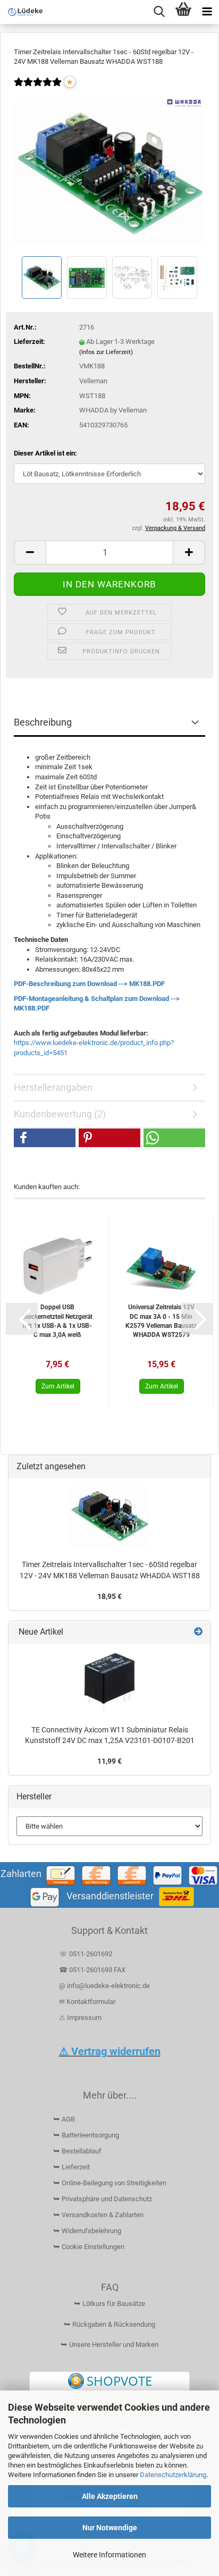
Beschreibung (43, 722)
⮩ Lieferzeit (71, 2167)
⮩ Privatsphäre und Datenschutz (103, 2199)
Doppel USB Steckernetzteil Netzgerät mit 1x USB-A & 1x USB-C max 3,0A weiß (57, 1321)
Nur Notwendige (110, 2528)
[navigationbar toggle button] (207, 12)
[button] (30, 553)
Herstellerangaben (53, 1087)
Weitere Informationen (109, 2555)
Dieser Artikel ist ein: (45, 453)
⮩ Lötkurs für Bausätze (109, 2304)
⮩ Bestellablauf (77, 2151)
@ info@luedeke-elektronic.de (104, 1986)
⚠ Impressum (80, 2018)
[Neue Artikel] (198, 1632)
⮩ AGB (64, 2119)
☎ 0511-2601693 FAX (93, 1970)
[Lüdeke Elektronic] (21, 12)
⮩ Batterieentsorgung (86, 2135)
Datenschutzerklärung (173, 2475)
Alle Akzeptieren (110, 2496)
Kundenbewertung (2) (60, 1114)
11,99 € (109, 1761)
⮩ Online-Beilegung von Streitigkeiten (110, 2183)
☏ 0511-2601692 (86, 1954)
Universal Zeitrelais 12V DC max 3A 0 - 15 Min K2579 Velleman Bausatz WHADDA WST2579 (161, 1321)
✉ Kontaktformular (87, 2002)
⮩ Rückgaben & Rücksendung (109, 2324)
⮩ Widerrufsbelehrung (87, 2231)
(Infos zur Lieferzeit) (106, 352)
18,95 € (109, 1596)
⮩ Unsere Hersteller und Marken (109, 2345)
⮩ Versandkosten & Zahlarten (98, 2215)
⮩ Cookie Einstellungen (89, 2247)
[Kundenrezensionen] (38, 89)
